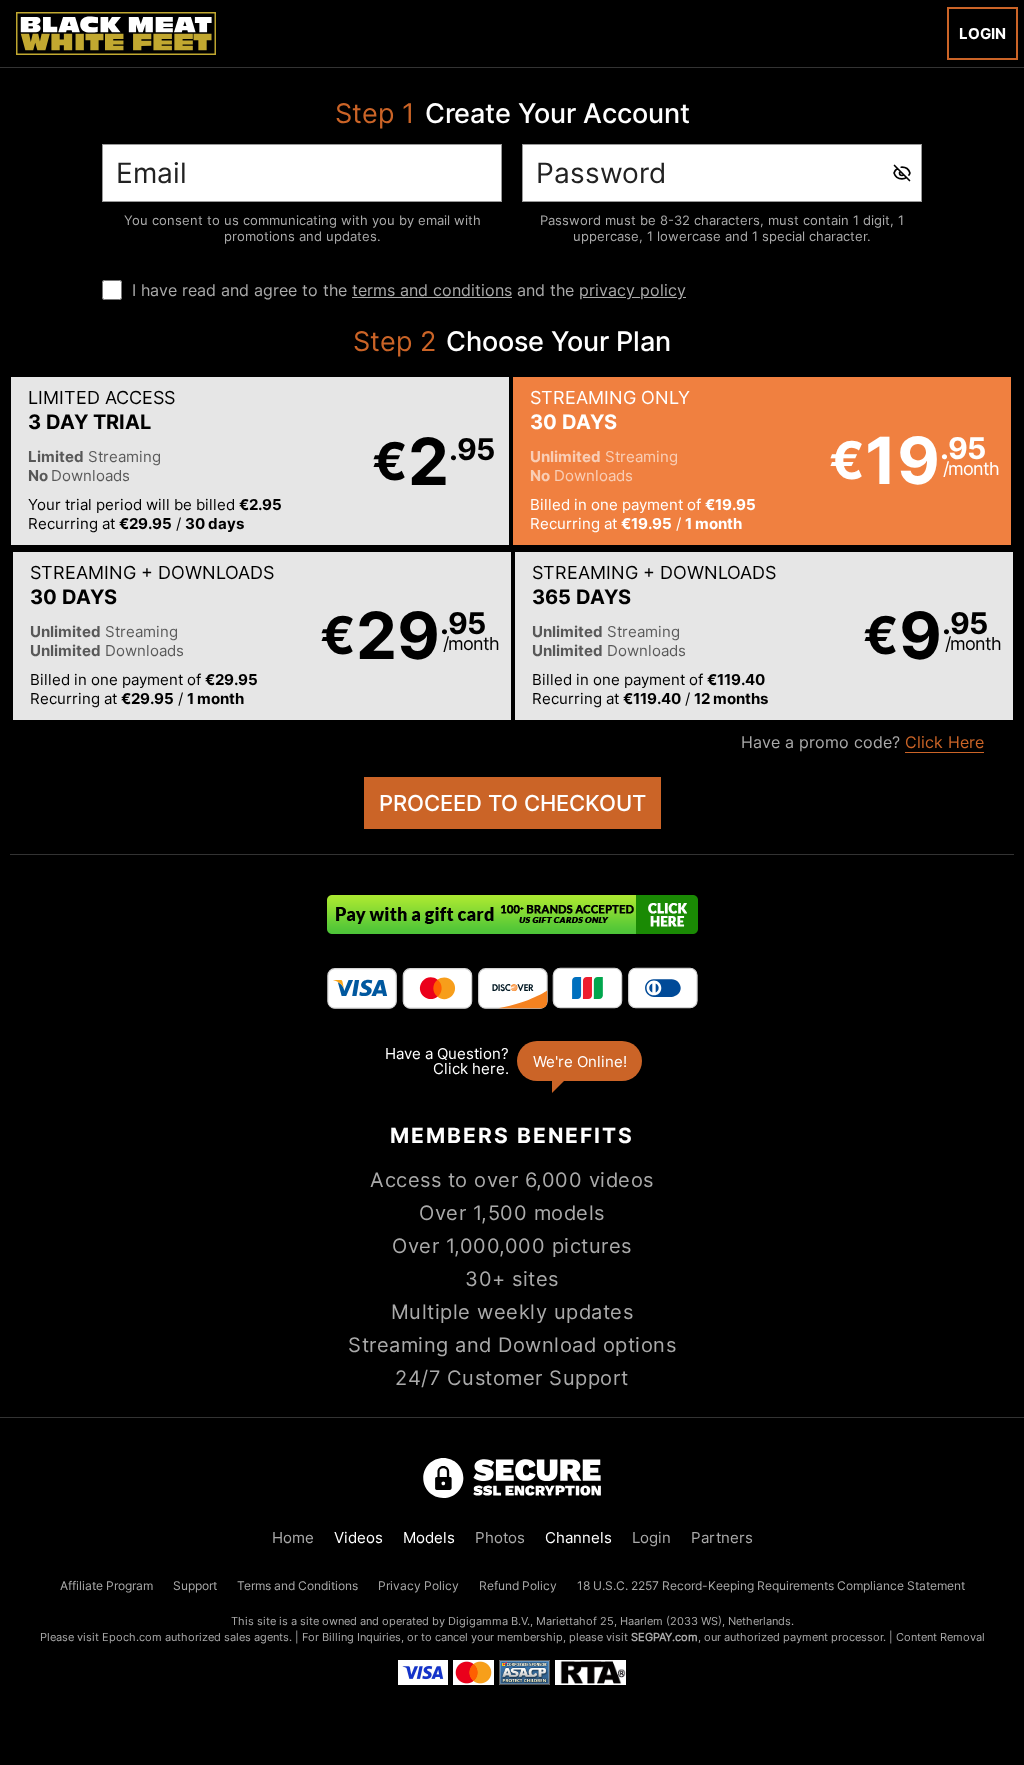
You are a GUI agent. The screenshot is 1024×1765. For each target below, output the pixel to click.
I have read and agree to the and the (409, 290)
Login (982, 33)
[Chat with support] (512, 1061)
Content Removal (940, 1637)
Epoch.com (132, 1637)
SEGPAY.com (664, 1637)
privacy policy (632, 290)
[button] (260, 461)
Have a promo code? (862, 742)
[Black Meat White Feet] (116, 33)
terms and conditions (432, 290)
